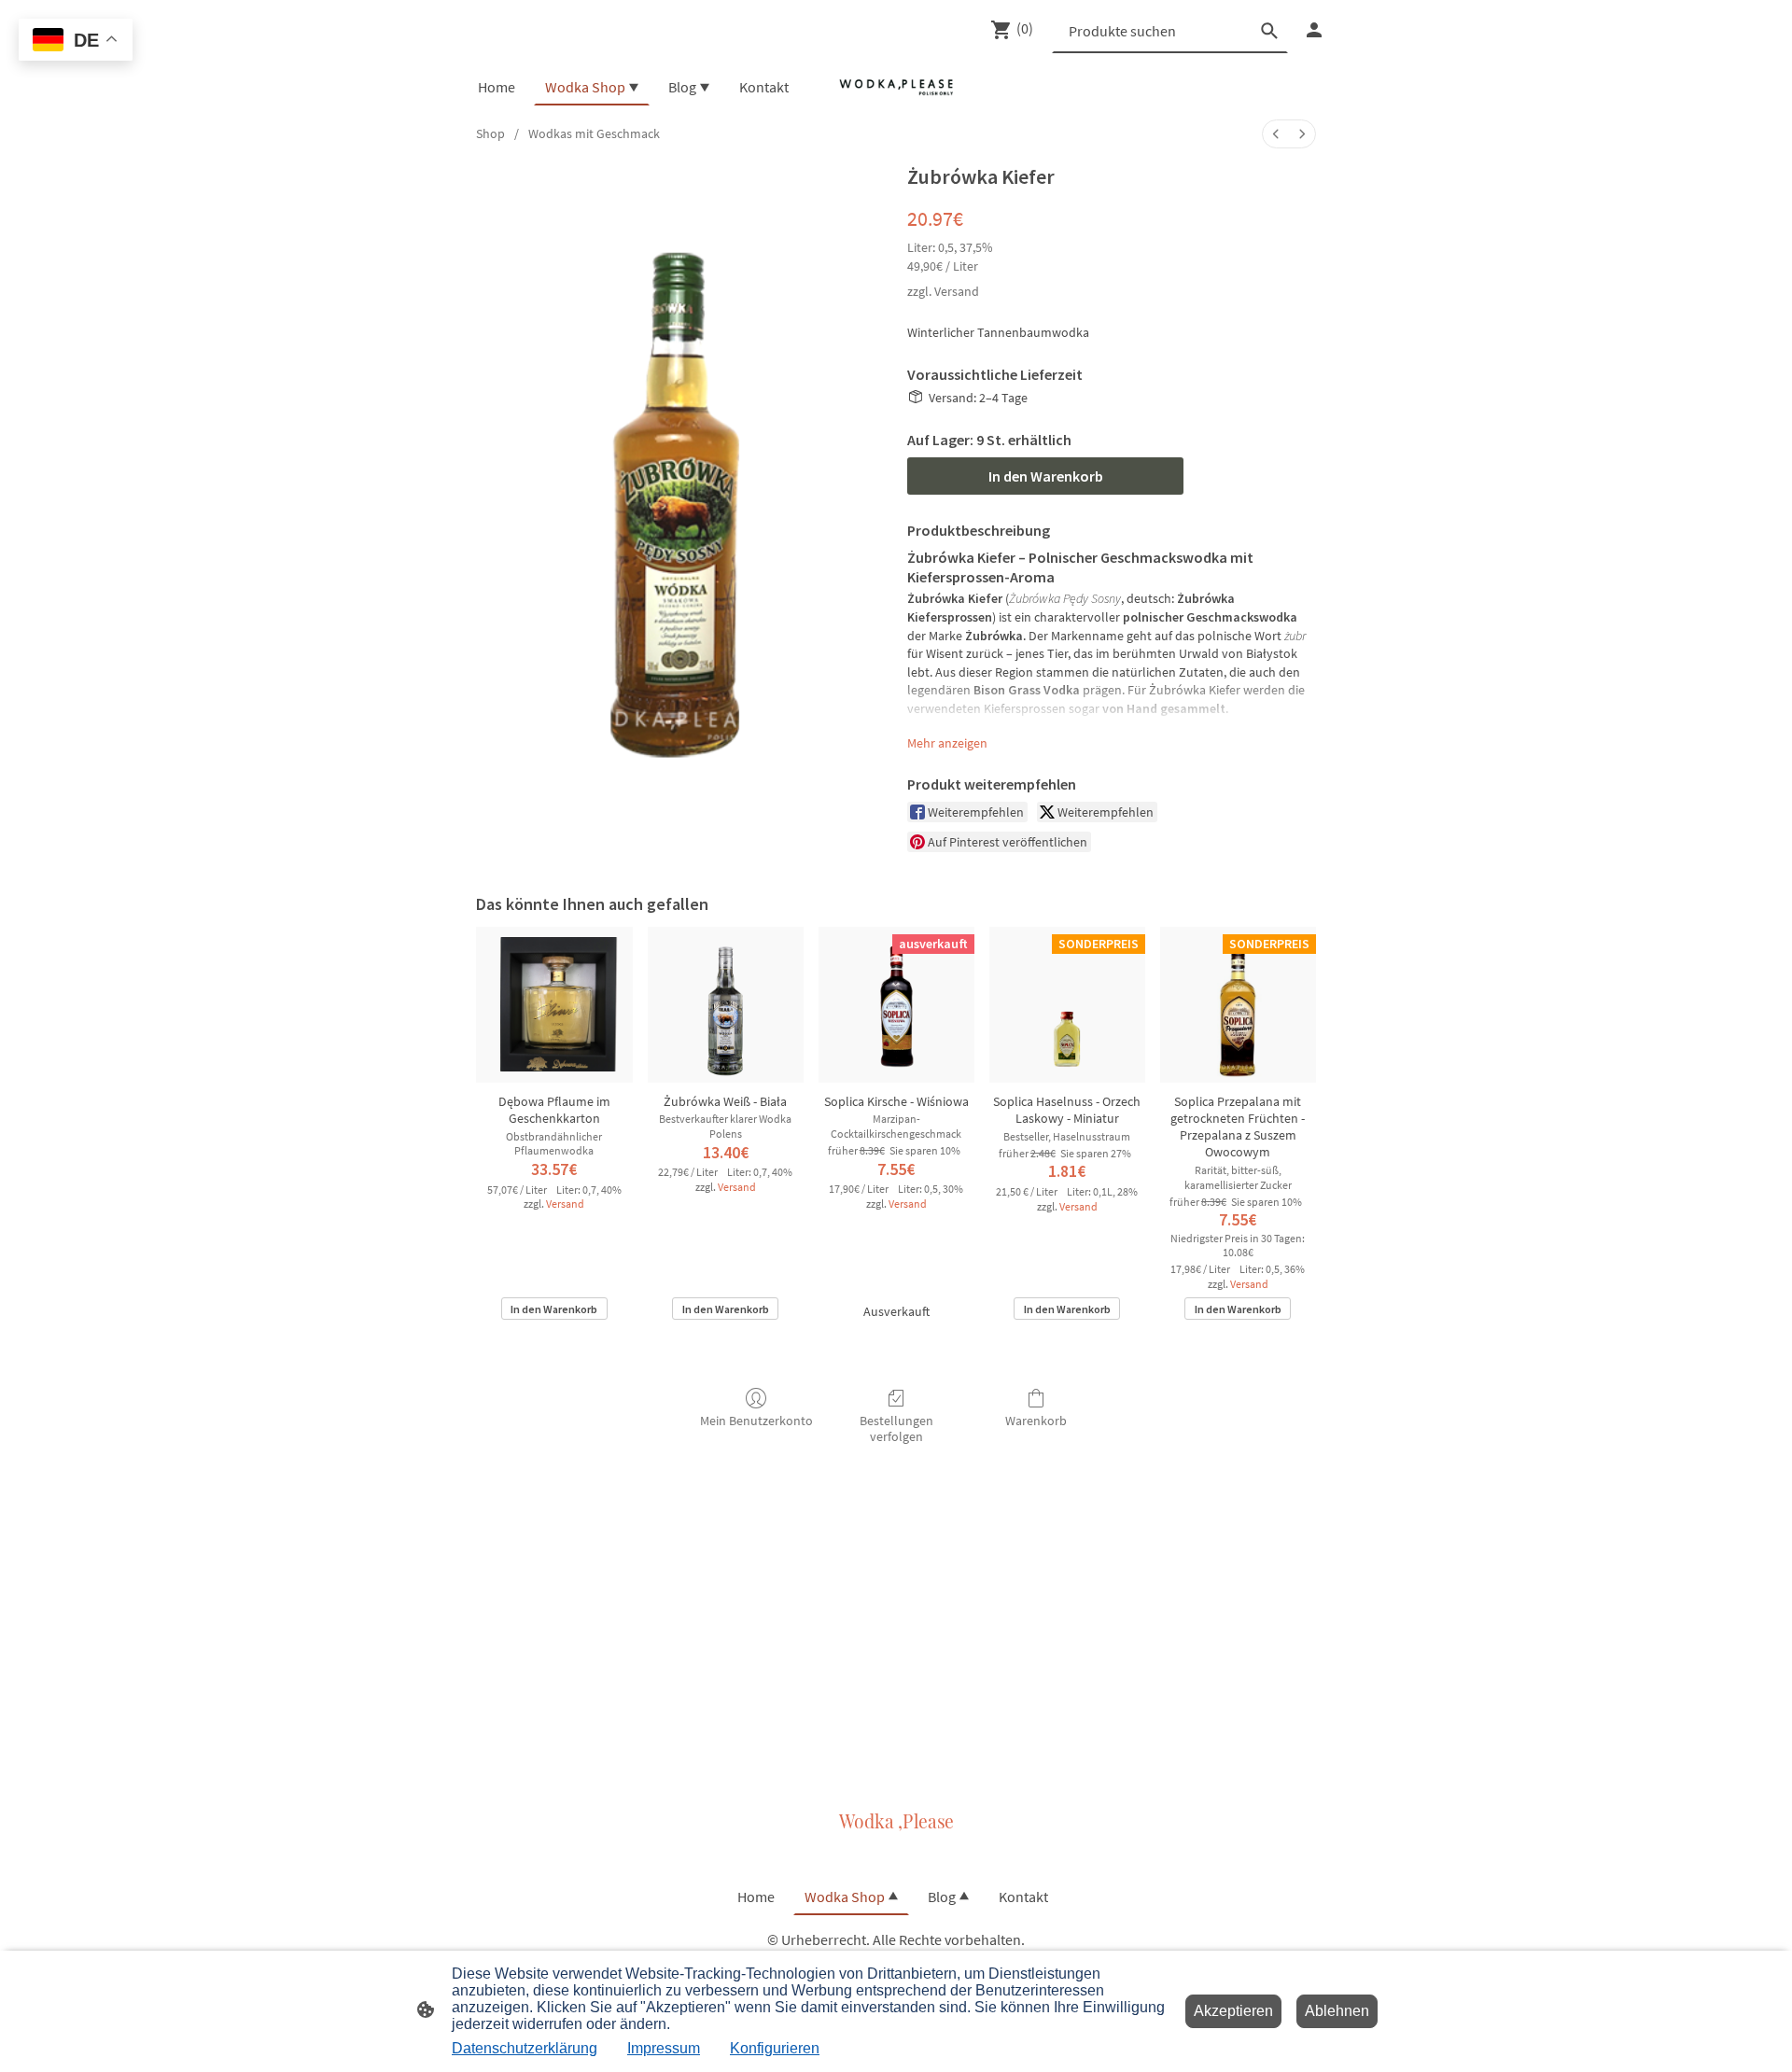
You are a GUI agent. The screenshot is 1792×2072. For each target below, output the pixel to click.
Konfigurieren (775, 2048)
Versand (957, 291)
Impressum (664, 2048)
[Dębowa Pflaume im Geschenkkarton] (554, 1005)
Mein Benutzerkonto (756, 1421)
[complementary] (76, 42)
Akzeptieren (1233, 2011)
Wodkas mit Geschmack (594, 133)
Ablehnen (1337, 2011)
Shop (490, 133)
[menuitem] (1276, 134)
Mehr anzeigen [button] (947, 743)
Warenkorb (1036, 1421)
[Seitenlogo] (896, 87)
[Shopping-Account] (1314, 30)
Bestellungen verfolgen (896, 1428)
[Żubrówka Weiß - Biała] (726, 1005)
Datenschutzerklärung (525, 2048)
